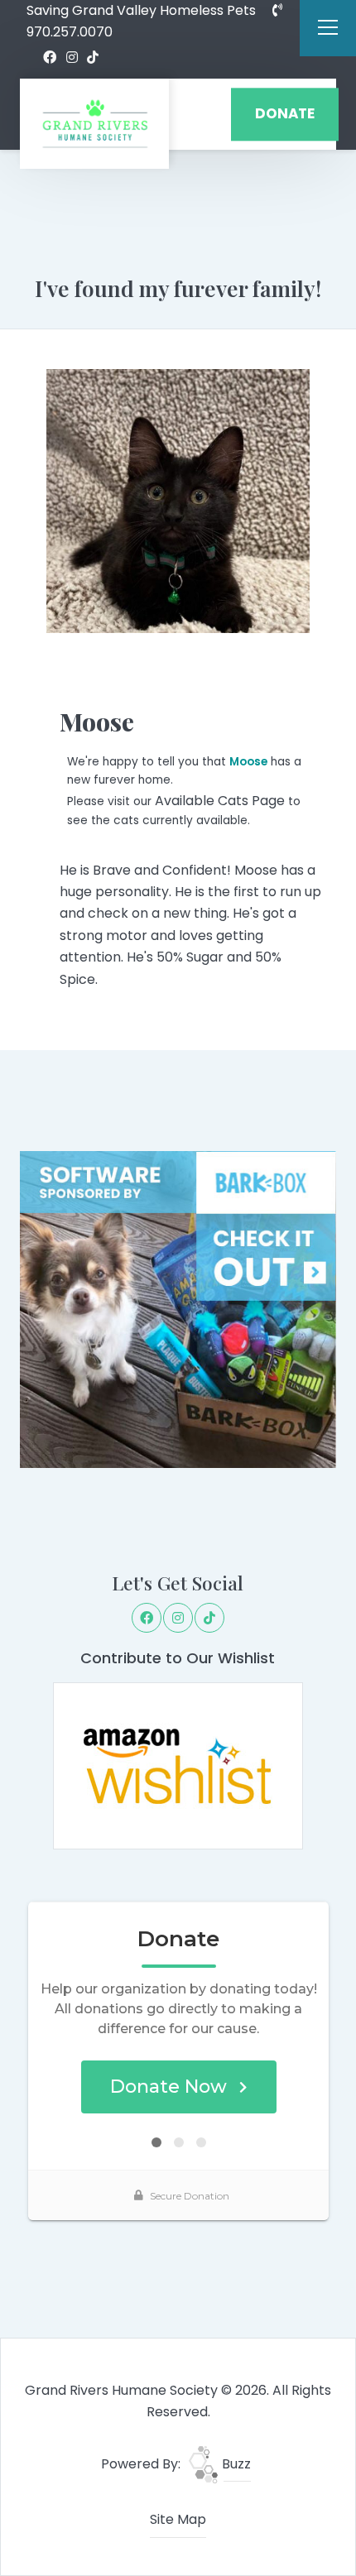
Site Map (178, 2519)
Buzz (235, 2464)
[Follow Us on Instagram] (72, 58)
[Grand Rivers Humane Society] (94, 124)
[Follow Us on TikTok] (93, 58)
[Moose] (178, 501)
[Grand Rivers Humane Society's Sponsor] (178, 1309)
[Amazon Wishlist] (178, 1765)
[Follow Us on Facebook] (50, 58)
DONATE (285, 114)
